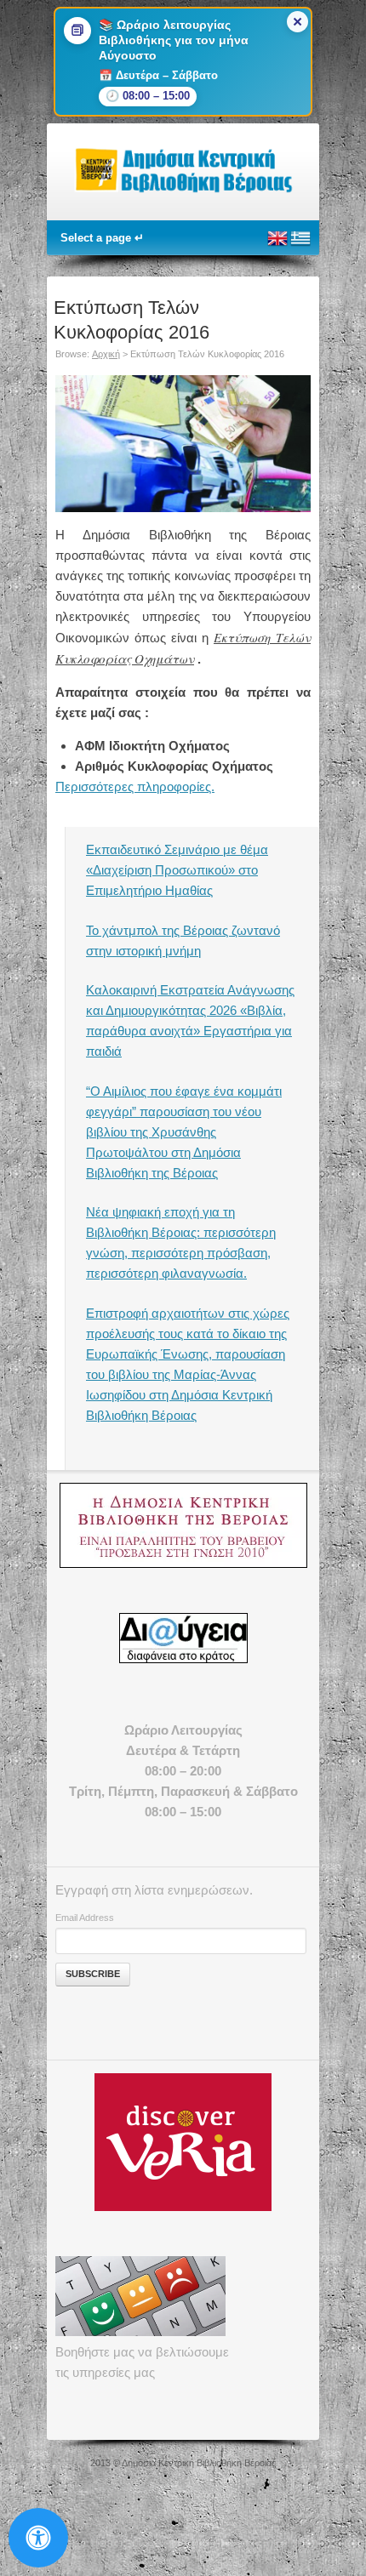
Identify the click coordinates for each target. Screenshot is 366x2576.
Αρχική (106, 354)
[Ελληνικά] (300, 245)
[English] (277, 245)
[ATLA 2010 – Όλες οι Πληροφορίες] (183, 1525)
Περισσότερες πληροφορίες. (135, 786)
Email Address (85, 1918)
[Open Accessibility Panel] (38, 2538)
